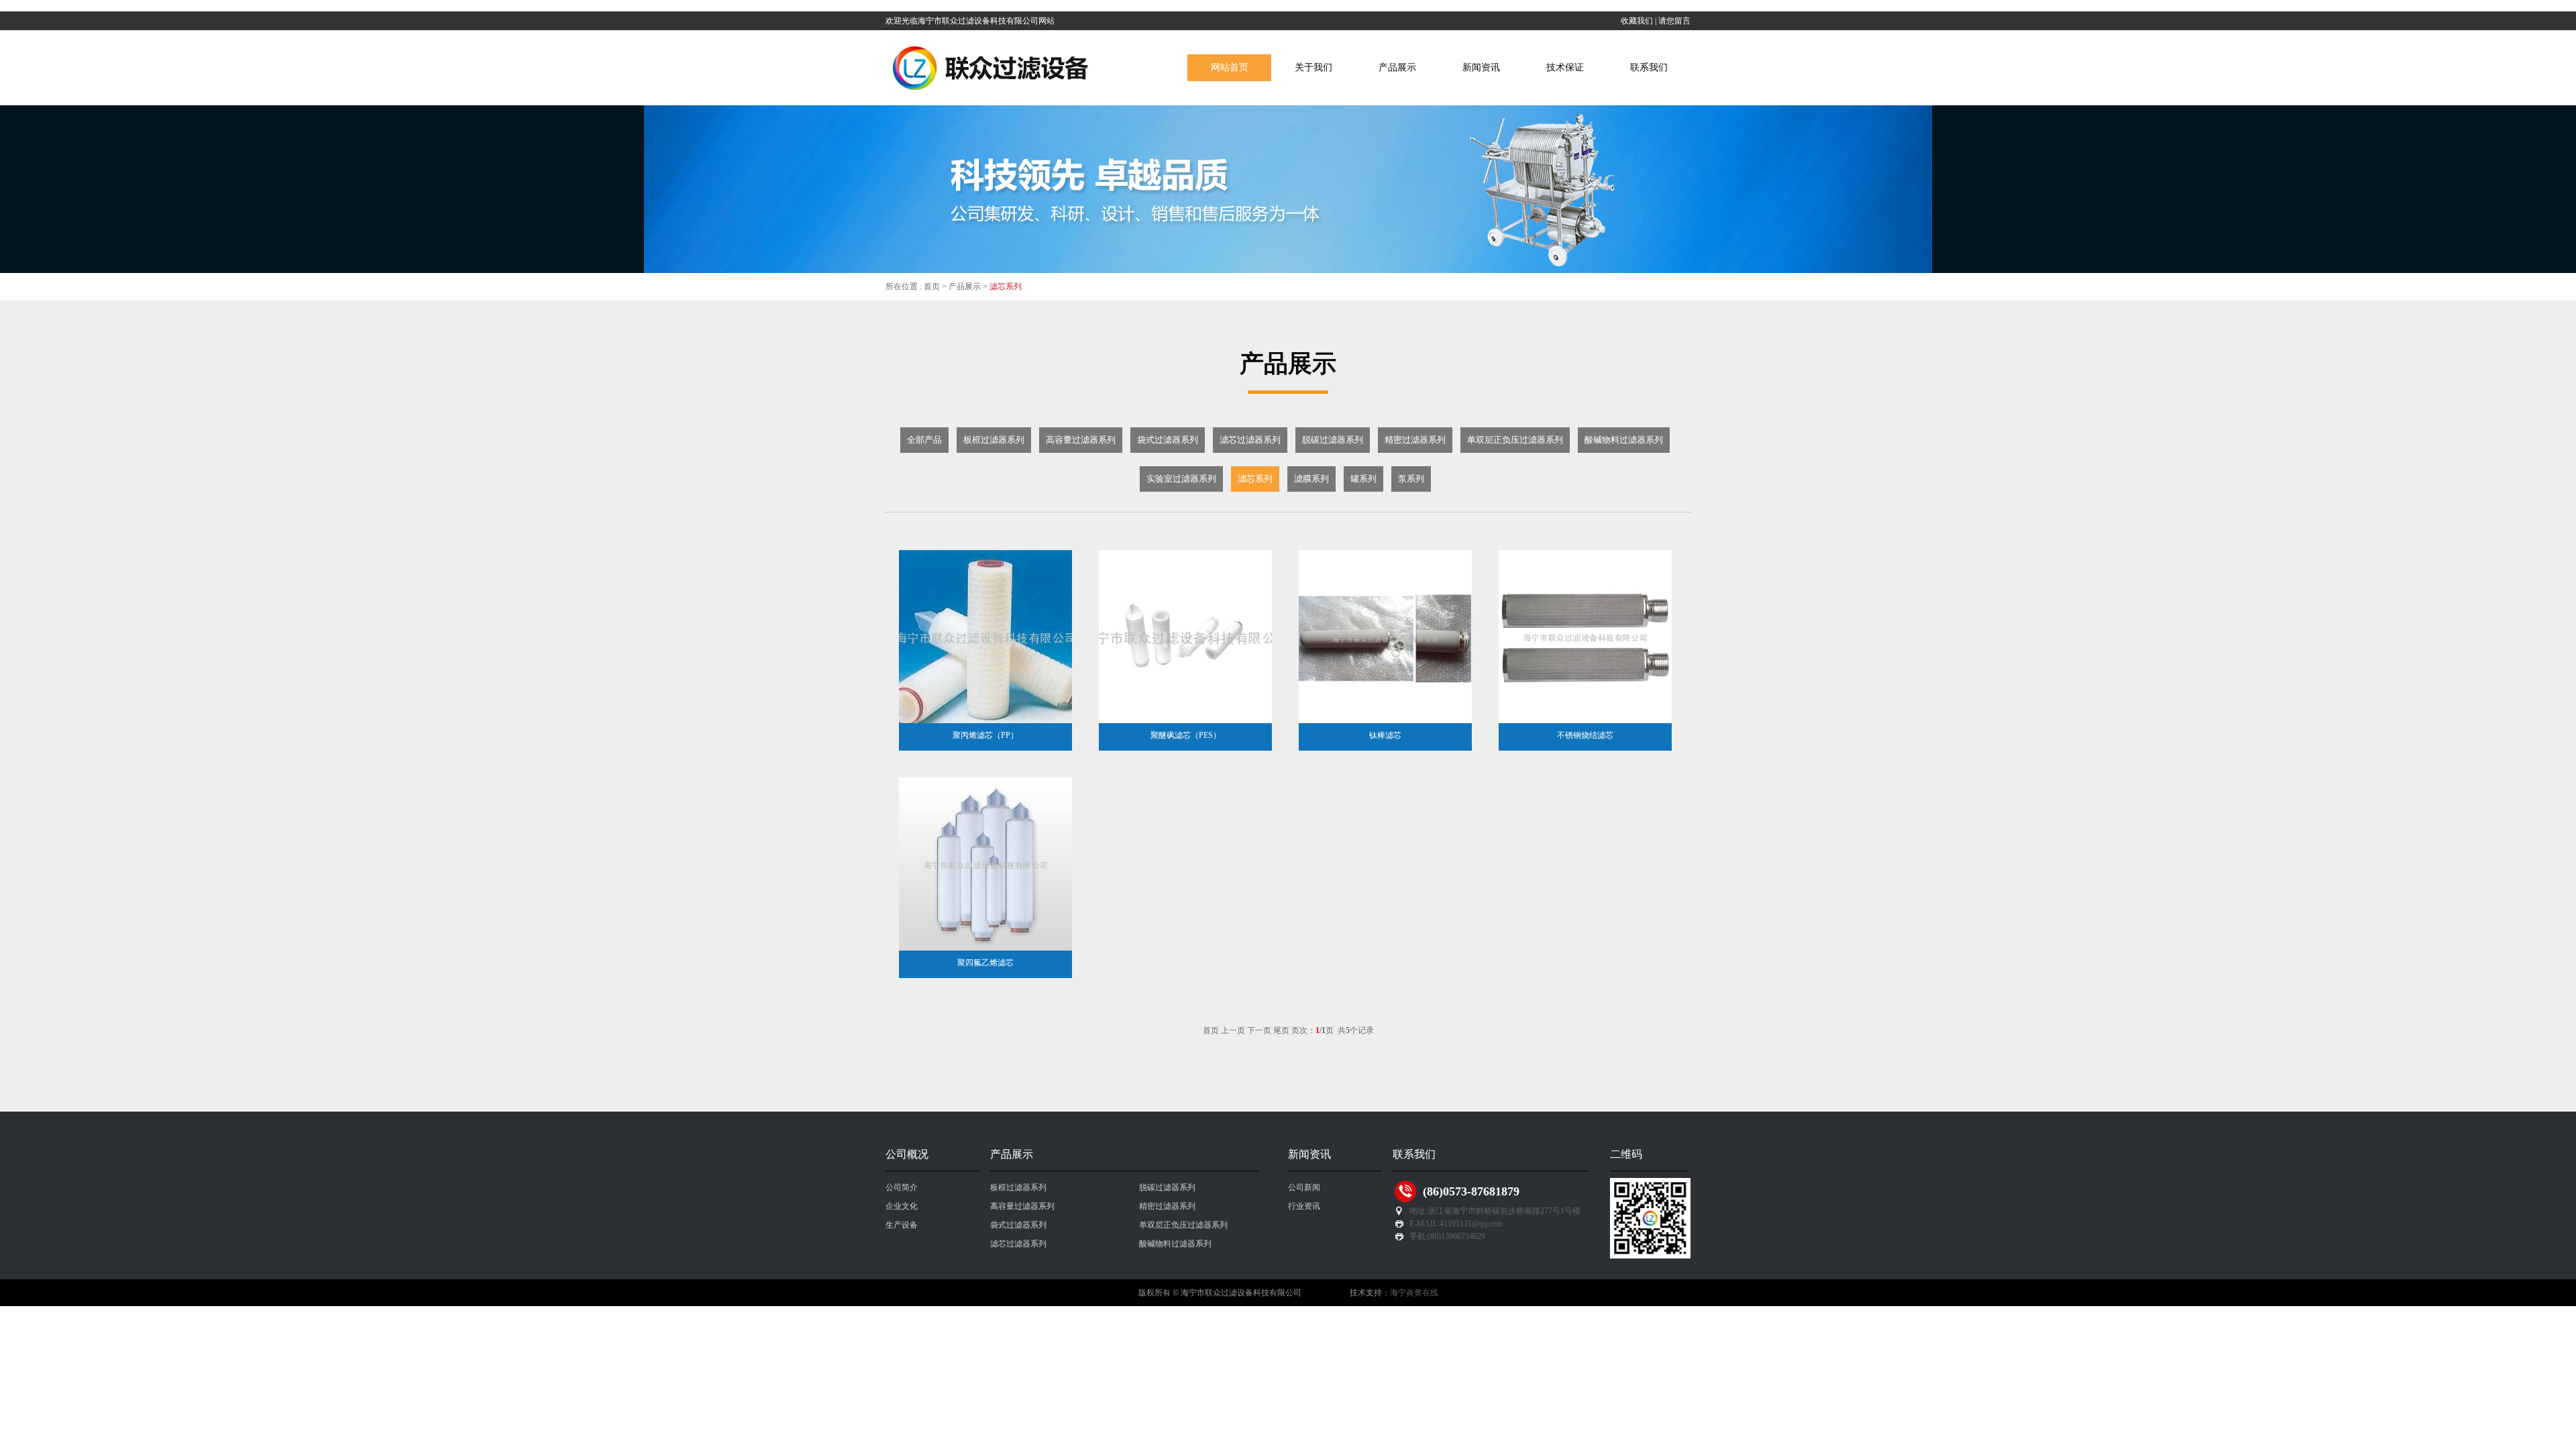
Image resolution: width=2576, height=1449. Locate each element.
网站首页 (1230, 67)
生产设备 (902, 1225)
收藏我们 (1637, 21)
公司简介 (902, 1187)
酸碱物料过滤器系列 (1175, 1244)
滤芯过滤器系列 (1018, 1244)
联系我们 (1649, 67)
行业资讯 (1304, 1206)
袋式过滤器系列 (1018, 1225)
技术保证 (1565, 67)
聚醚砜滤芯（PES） (1186, 735)
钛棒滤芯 (1385, 735)
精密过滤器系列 (1167, 1206)
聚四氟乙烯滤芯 (985, 963)
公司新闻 (1304, 1187)
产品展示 (1397, 67)
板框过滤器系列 (1018, 1187)
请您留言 (1674, 21)
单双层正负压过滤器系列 (1183, 1225)
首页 (932, 286)
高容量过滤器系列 (1022, 1206)
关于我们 (1313, 67)
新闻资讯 (1481, 67)
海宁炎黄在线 (1414, 1293)
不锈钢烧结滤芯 (1585, 735)
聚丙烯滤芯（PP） (985, 735)
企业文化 (902, 1206)
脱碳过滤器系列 (1167, 1187)
